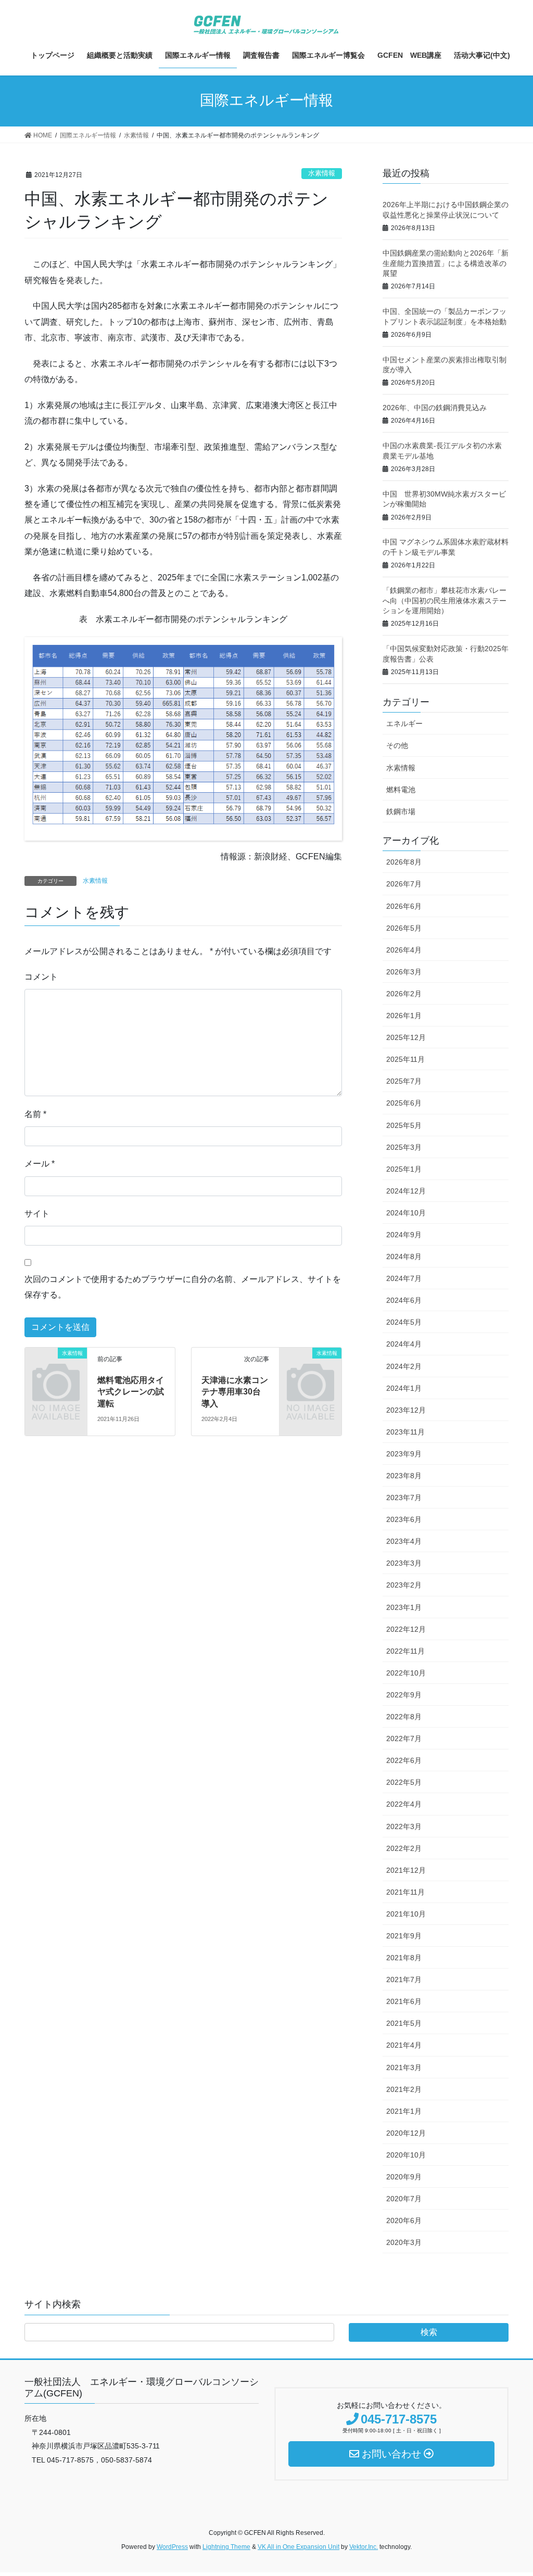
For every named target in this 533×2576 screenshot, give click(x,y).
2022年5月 (404, 1782)
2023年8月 (404, 1476)
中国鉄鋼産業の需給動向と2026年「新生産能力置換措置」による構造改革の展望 (446, 263)
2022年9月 (404, 1695)
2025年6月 (404, 1103)
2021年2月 (404, 2089)
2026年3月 (404, 972)
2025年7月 (404, 1081)
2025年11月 (405, 1059)
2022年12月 (406, 1629)
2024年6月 (404, 1300)
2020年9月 (404, 2177)
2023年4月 (404, 1541)
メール (40, 1164)
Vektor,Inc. (364, 2547)
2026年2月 (404, 994)
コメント (41, 977)
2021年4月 (404, 2045)
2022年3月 (404, 1826)
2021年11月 (405, 1892)
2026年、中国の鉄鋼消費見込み (435, 408)
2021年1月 (404, 2111)
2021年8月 (404, 1958)
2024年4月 (404, 1344)
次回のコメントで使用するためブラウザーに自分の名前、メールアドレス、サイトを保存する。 (183, 1287)
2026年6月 (404, 906)
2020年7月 (404, 2199)
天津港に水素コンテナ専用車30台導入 (235, 1392)
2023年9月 (404, 1454)
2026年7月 (404, 884)
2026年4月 (404, 950)
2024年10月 (406, 1213)
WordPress (172, 2547)
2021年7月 (404, 1979)
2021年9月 (404, 1936)
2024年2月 (404, 1366)
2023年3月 (404, 1563)
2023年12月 (406, 1410)
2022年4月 (404, 1804)
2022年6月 (404, 1760)
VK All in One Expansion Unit (299, 2547)
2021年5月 (404, 2023)
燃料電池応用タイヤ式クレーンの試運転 (131, 1392)
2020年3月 (404, 2242)
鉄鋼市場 (401, 811)
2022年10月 (406, 1673)
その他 (397, 745)
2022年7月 (404, 1739)
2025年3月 (404, 1147)
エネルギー (404, 724)
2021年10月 (406, 1914)
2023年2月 (404, 1585)
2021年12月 (406, 1870)
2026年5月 (404, 928)
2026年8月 (404, 862)
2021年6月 (404, 2001)
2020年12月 (406, 2133)
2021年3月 (404, 2067)
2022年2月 (404, 1848)
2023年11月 (405, 1432)
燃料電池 (401, 790)
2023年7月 (404, 1498)
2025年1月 (404, 1169)
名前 (35, 1114)
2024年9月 (404, 1235)
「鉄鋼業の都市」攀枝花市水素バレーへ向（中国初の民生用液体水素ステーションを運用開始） (445, 600)
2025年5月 (404, 1125)
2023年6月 (404, 1519)
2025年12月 (406, 1037)
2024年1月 (404, 1388)
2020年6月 (404, 2220)
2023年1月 (404, 1607)
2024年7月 (404, 1278)
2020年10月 (406, 2155)
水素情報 (322, 173)
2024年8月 (404, 1257)
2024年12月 (406, 1191)
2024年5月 (404, 1322)
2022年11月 (405, 1651)
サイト (37, 1214)
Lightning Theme (226, 2547)
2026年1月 (404, 1016)
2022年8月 (404, 1717)
